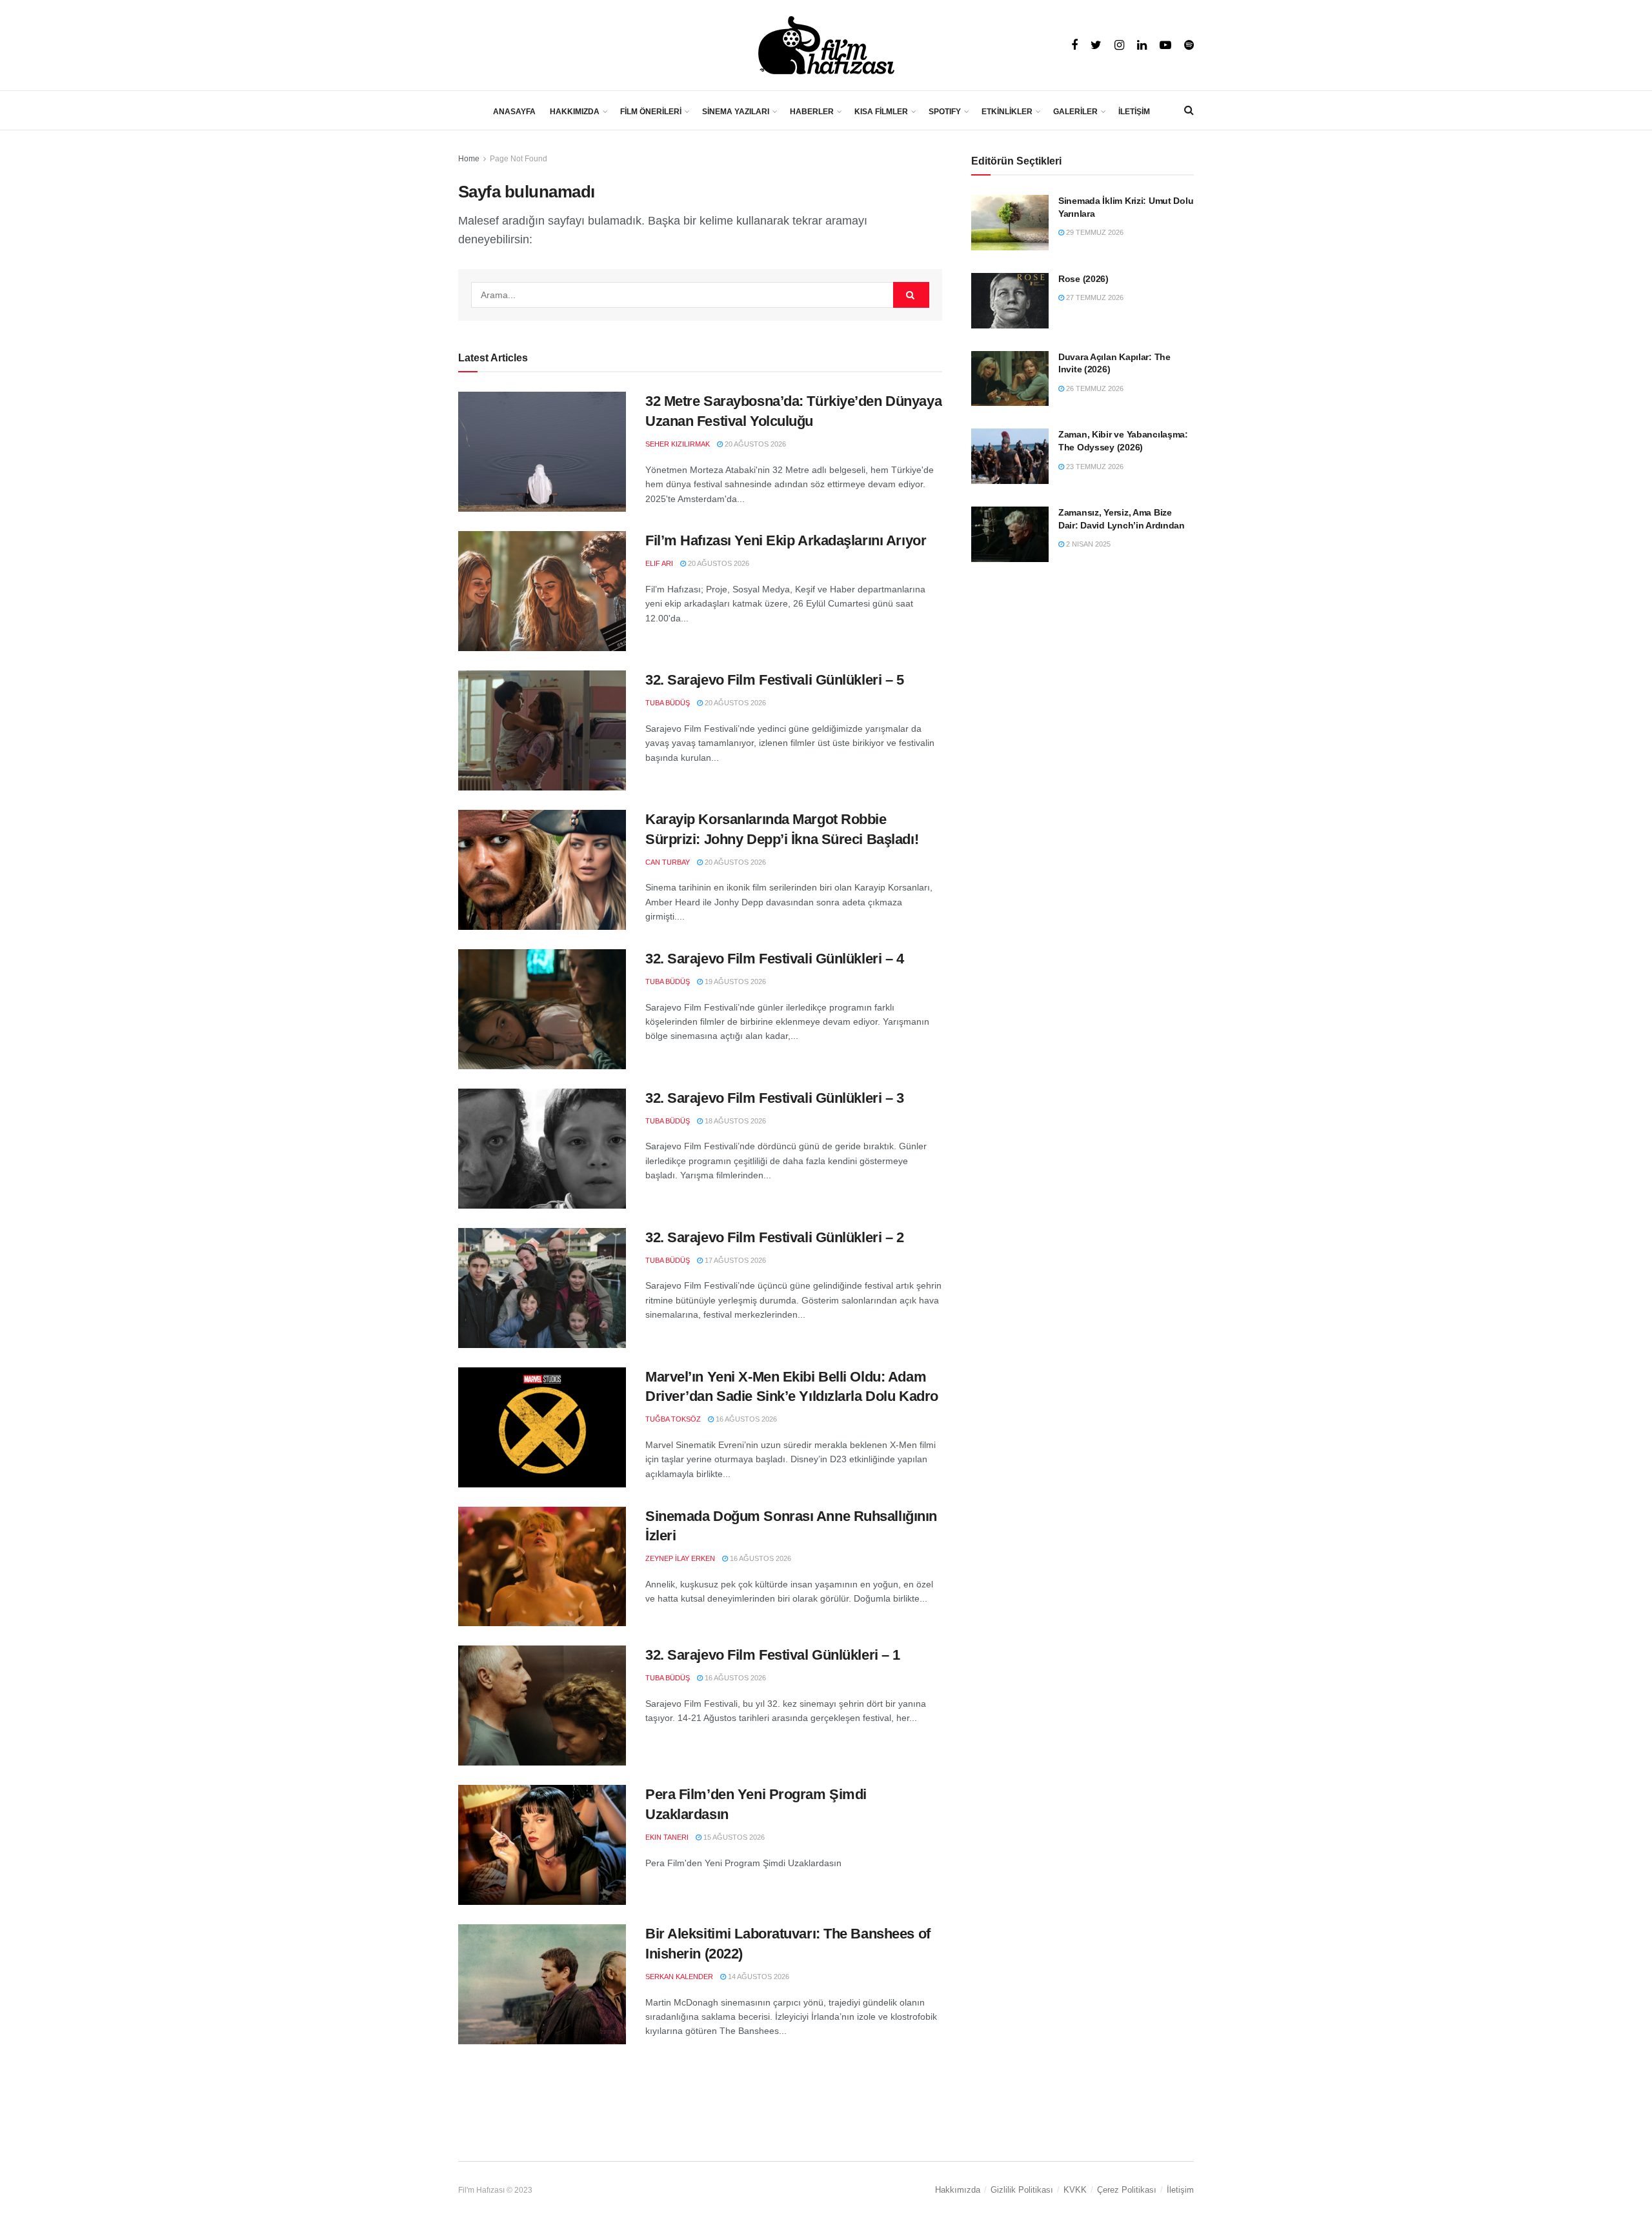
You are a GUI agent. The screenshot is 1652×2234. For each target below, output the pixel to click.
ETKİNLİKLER (1007, 112)
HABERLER (812, 112)
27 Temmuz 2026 (1094, 297)
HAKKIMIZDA (575, 112)
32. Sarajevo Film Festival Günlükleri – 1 (773, 1655)
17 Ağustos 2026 (734, 1260)
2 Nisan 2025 (1087, 544)
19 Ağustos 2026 (734, 981)
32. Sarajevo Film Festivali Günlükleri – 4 (775, 959)
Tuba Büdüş (668, 703)
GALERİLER (1075, 112)
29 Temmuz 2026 (1094, 232)
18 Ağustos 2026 (734, 1121)
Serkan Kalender (679, 1977)
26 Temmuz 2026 (1094, 388)
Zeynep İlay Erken (680, 1558)
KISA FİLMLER (881, 112)
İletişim (1180, 2190)
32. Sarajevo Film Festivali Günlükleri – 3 (775, 1098)
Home (469, 159)
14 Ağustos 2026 (758, 1977)
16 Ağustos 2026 (745, 1419)
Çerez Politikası (1127, 2190)
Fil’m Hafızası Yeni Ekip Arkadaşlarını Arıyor (786, 540)
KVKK (1075, 2190)
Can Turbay (668, 862)
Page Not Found (519, 159)
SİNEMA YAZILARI (736, 112)
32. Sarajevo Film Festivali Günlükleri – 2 (775, 1237)
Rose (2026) (1083, 279)
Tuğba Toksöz (673, 1419)
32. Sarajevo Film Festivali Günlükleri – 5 (775, 680)
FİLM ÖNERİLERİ (651, 112)
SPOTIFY (945, 112)
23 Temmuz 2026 (1094, 467)
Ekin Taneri (667, 1837)
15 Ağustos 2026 (733, 1837)
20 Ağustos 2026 (754, 444)
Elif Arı (659, 563)
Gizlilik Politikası (1022, 2190)
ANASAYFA (514, 112)
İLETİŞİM (1134, 112)
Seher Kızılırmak (678, 444)
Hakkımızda (958, 2190)
